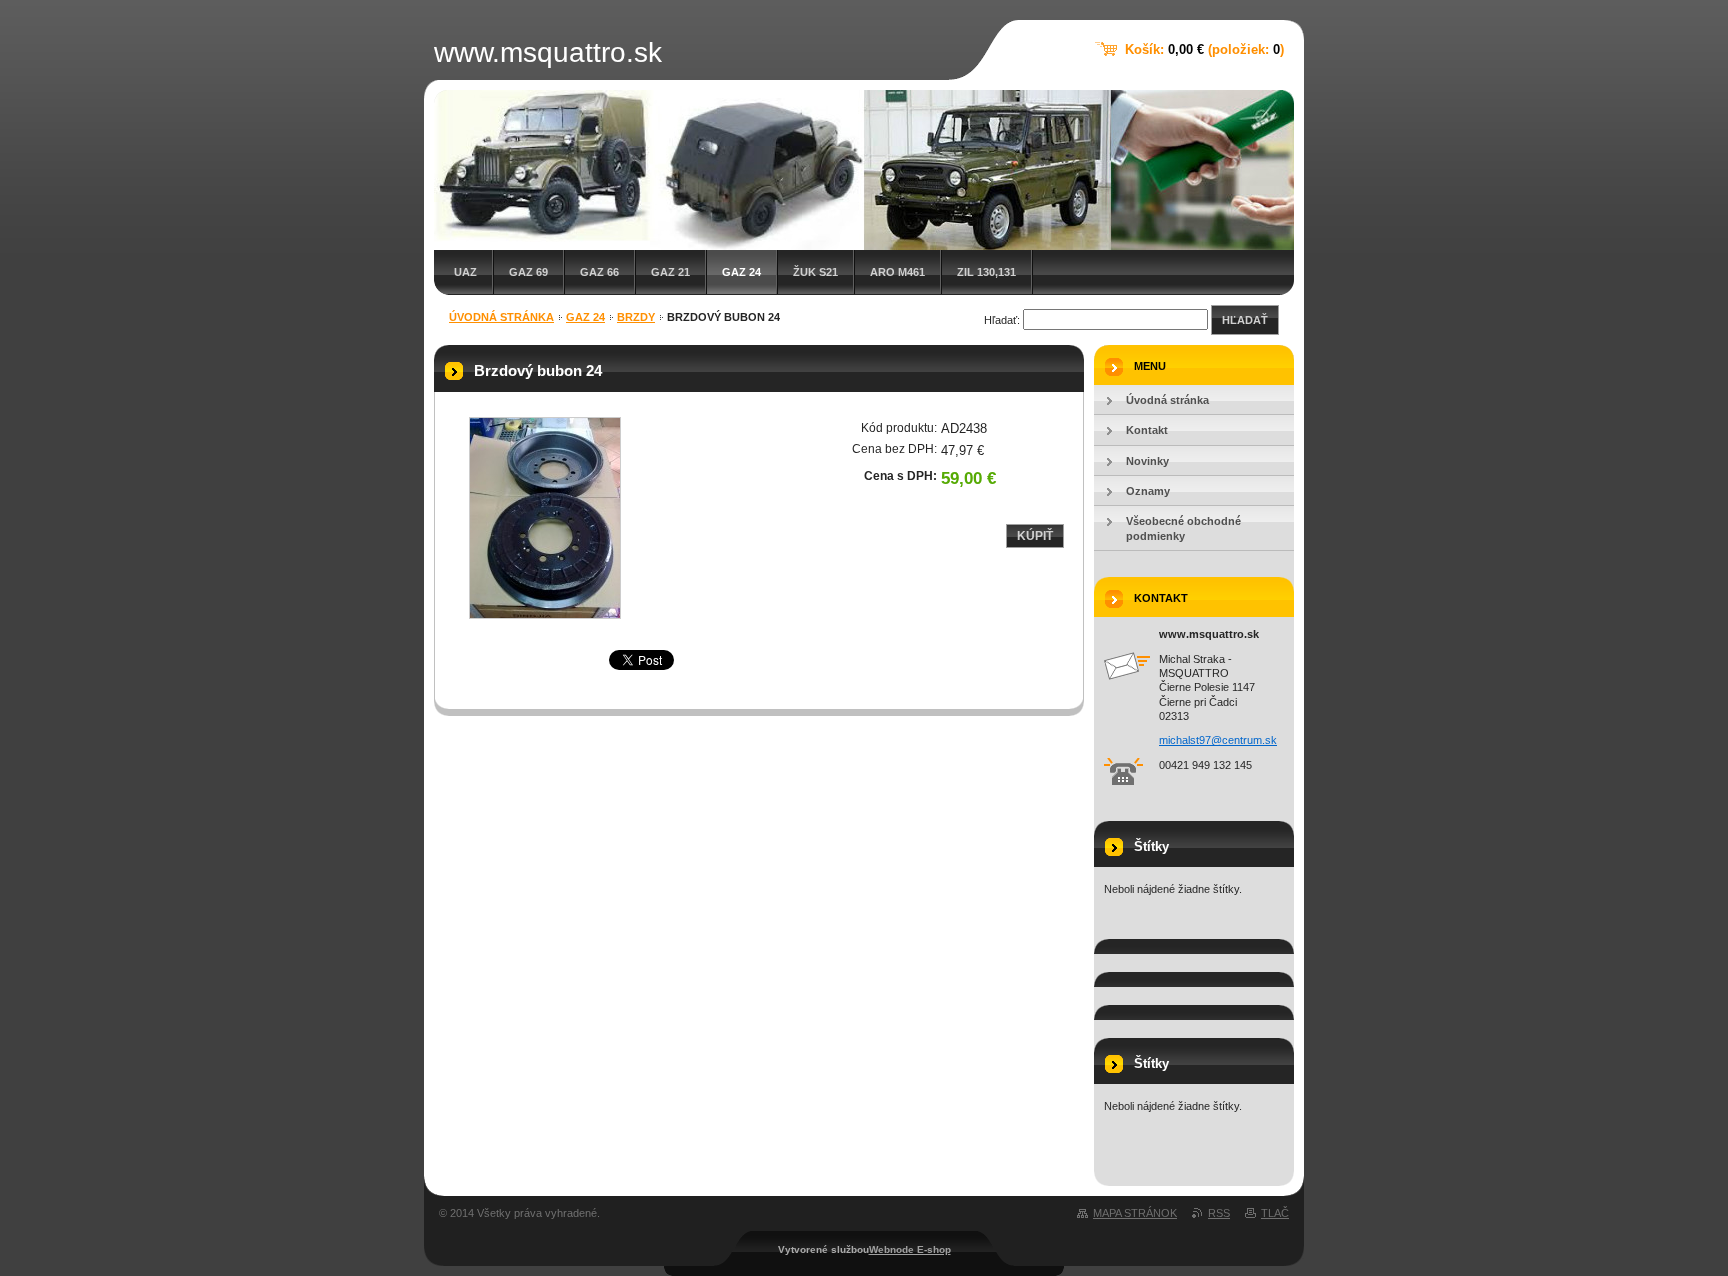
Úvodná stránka (501, 317)
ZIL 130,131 (986, 272)
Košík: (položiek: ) (1204, 49)
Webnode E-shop (910, 1249)
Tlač (1275, 1213)
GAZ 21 (670, 272)
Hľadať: (1002, 320)
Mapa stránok (1135, 1213)
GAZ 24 (741, 272)
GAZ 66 (599, 272)
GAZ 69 (528, 272)
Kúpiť (1035, 536)
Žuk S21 (815, 272)
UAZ (465, 272)
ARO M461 (897, 272)
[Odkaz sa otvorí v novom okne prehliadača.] (545, 518)
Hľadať (1245, 320)
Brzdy (636, 317)
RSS (1219, 1213)
